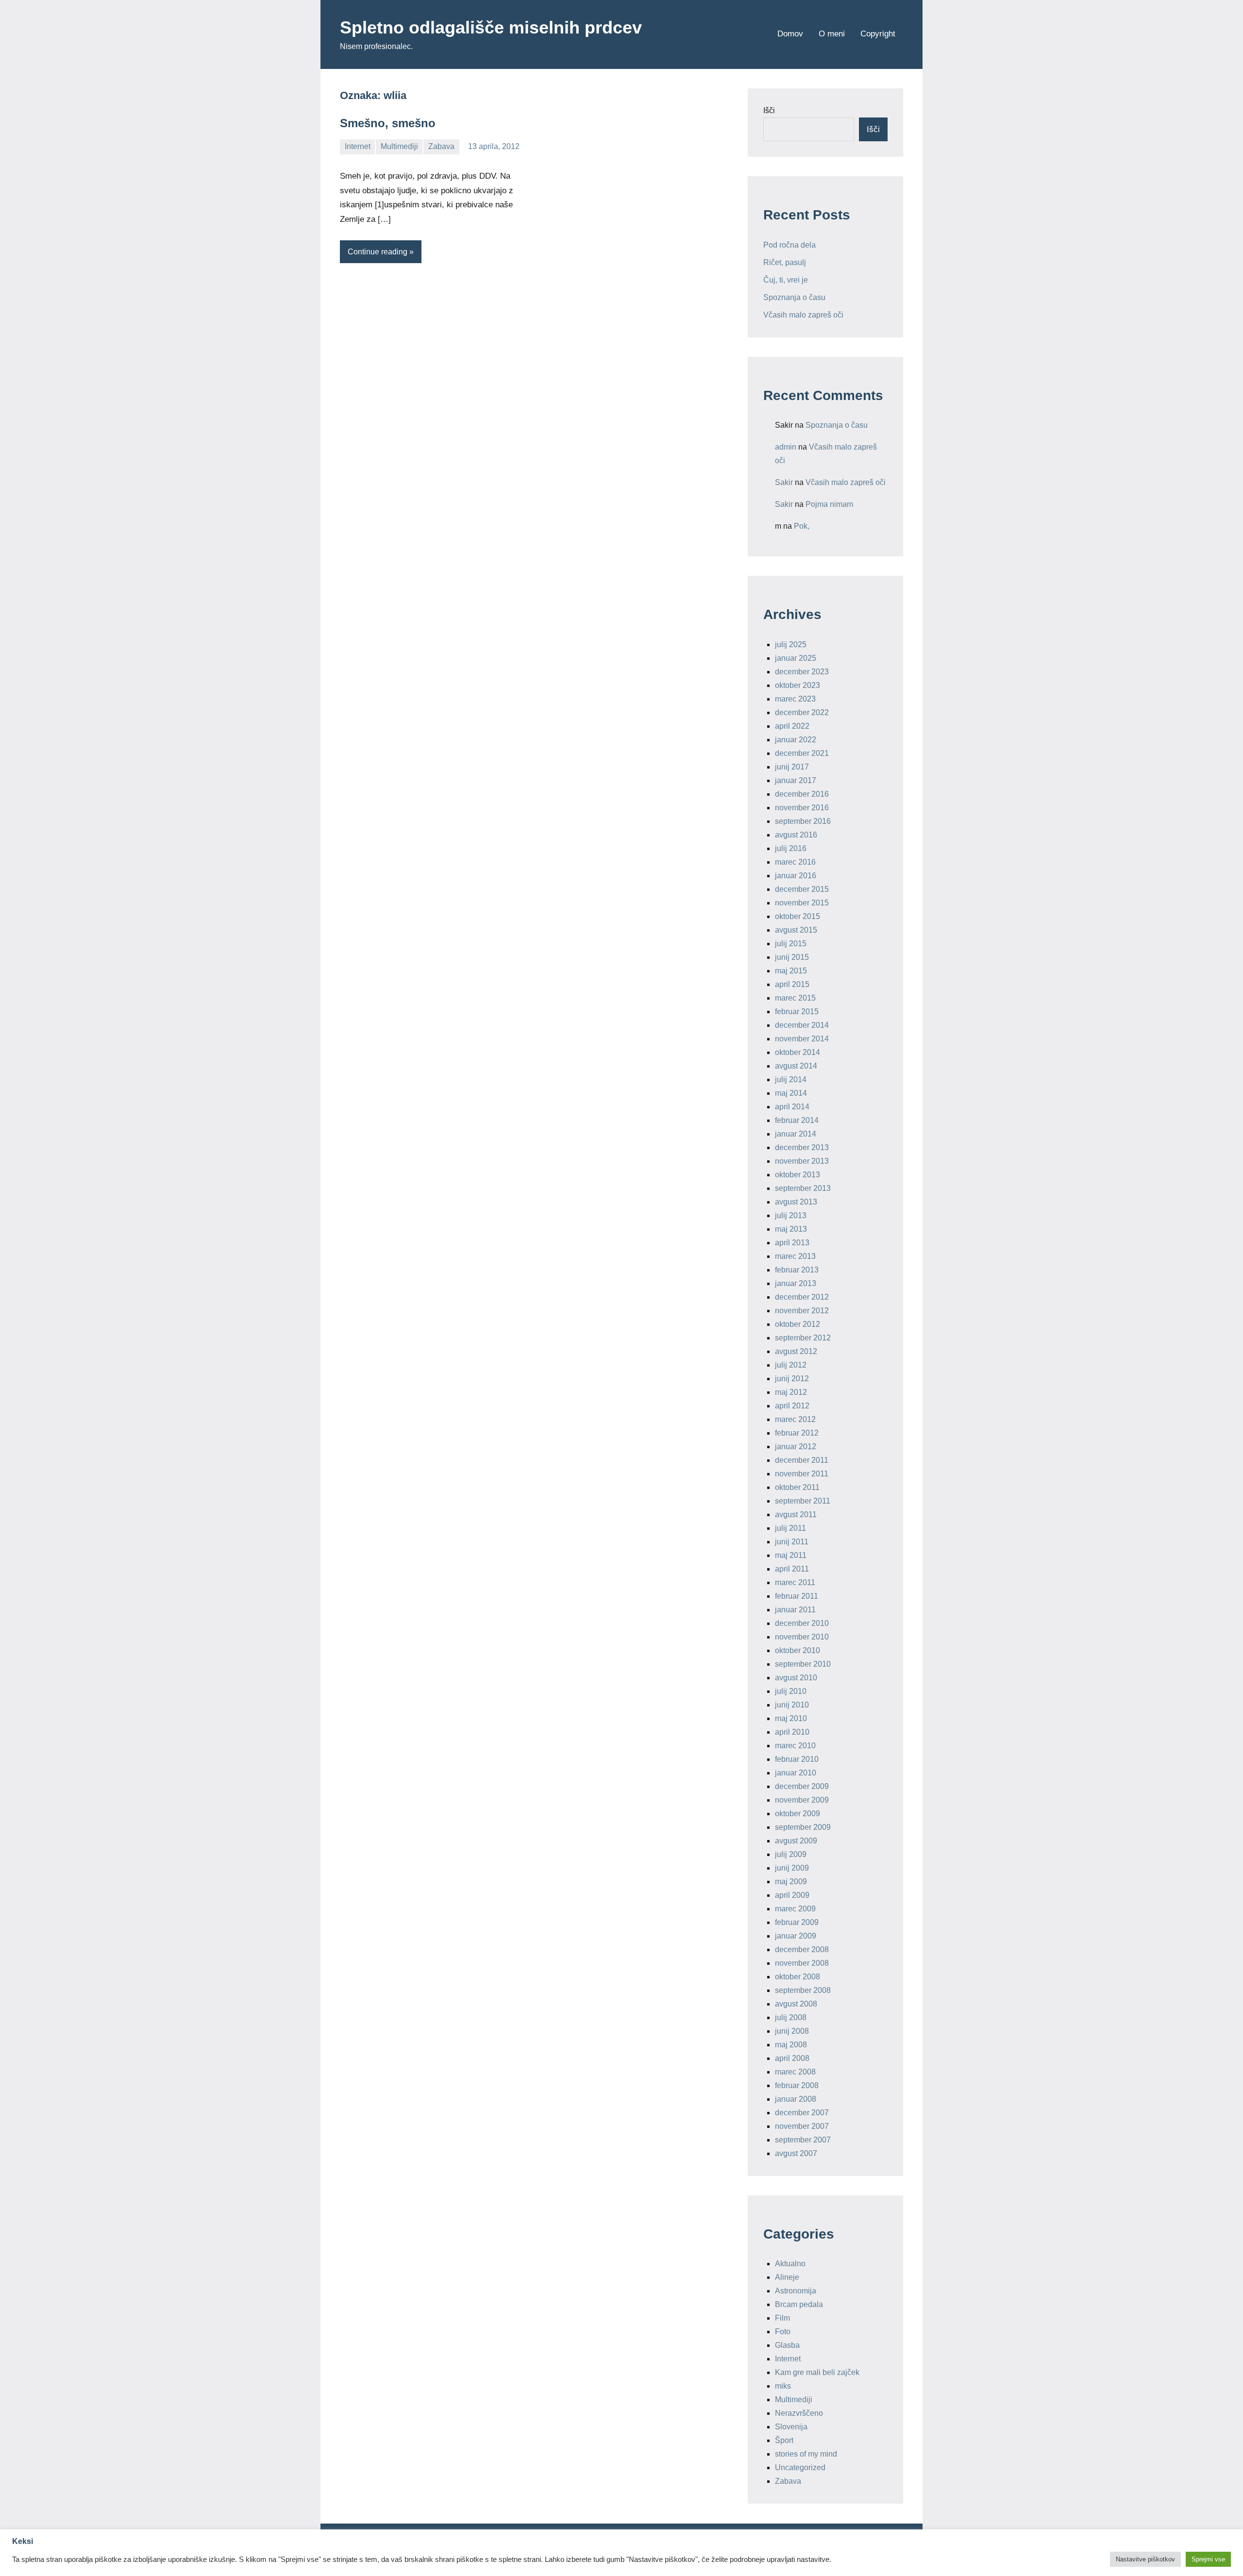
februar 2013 (797, 1270)
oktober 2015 (798, 916)
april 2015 (792, 984)
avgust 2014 (796, 1066)
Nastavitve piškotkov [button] (1145, 2559)
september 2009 (803, 1827)
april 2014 (792, 1107)
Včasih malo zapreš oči (803, 315)
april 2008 (792, 2058)
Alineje (787, 2277)
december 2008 (802, 1949)
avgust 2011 (796, 1514)
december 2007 (802, 2113)
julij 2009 (791, 1854)
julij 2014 (791, 1079)
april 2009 (792, 1895)
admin (786, 447)
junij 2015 (792, 957)
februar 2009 (797, 1922)
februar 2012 (797, 1433)
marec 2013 (795, 1256)
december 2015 (802, 889)
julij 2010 (791, 1691)
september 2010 (803, 1664)
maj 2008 (791, 2045)
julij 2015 (791, 944)
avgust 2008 (796, 2004)
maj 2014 (791, 1093)
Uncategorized (800, 2467)
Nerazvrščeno (799, 2413)
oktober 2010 (798, 1650)
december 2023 (802, 672)
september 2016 (803, 821)
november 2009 (802, 1800)
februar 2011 (797, 1596)
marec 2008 (795, 2072)
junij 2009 (792, 1868)
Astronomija (796, 2291)
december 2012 (802, 1297)
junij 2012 (792, 1379)
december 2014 (802, 1025)
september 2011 (803, 1501)
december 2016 (802, 794)
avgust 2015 (796, 930)
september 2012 (803, 1338)
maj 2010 (791, 1718)
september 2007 (803, 2140)
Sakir (784, 482)
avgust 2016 (796, 835)
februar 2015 (797, 1012)
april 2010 (792, 1732)
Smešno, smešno (388, 123)
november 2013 (802, 1161)
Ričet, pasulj (785, 262)
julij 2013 (791, 1215)
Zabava (441, 146)
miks (783, 2386)
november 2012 (802, 1311)
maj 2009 (791, 1882)
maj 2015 (791, 971)
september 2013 (803, 1188)
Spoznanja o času (794, 297)
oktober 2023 (798, 685)
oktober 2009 (798, 1814)
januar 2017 (796, 780)
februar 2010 (797, 1759)
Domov (790, 34)
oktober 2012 (798, 1324)
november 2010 (802, 1637)
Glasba (787, 2345)
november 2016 (802, 808)
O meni (832, 34)
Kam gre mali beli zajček (817, 2372)
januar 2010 (796, 1773)
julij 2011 (790, 1528)
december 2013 (802, 1147)
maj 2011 (791, 1555)
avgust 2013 (796, 1202)
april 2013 (792, 1243)
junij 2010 (792, 1705)
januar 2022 (796, 740)
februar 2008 (797, 2085)
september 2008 (803, 1990)
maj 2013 (791, 1229)
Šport (784, 2440)
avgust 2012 (796, 1351)
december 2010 (802, 1623)
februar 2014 (797, 1120)
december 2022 (802, 712)
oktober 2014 (798, 1052)
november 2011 (802, 1474)
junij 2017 (792, 767)
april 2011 (792, 1569)
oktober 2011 (797, 1487)
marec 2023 (795, 699)
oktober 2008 (798, 1977)
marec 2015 (795, 998)
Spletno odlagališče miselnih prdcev (491, 27)
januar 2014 (796, 1134)
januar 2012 (796, 1447)
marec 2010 (795, 1746)
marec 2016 (795, 862)
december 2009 (802, 1786)
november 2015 (802, 903)
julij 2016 (791, 848)
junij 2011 (792, 1542)
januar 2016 (796, 876)
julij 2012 (791, 1365)
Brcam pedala (799, 2304)
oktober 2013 (798, 1175)
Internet (358, 146)
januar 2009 (796, 1936)
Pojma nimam (829, 504)
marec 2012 (795, 1419)
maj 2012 (791, 1392)
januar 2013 (796, 1283)
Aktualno (790, 2264)
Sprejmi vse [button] (1208, 2559)
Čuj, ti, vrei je (786, 280)
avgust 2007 (796, 2153)
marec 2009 (795, 1909)
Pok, (802, 526)
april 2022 (792, 726)
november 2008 (802, 1963)
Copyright (878, 34)
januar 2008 (796, 2099)
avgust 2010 (796, 1678)
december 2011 (802, 1460)
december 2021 (802, 753)
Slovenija (791, 2427)
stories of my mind (806, 2454)
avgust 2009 (796, 1841)
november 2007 (802, 2126)
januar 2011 (795, 1610)
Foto (783, 2332)
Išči (769, 110)
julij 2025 (791, 644)
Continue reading (378, 252)
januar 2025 (796, 658)
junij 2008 (792, 2031)
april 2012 (792, 1406)
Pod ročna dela (789, 245)
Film (782, 2318)
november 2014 (802, 1039)
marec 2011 (795, 1582)
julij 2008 (791, 2017)
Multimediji (399, 146)
